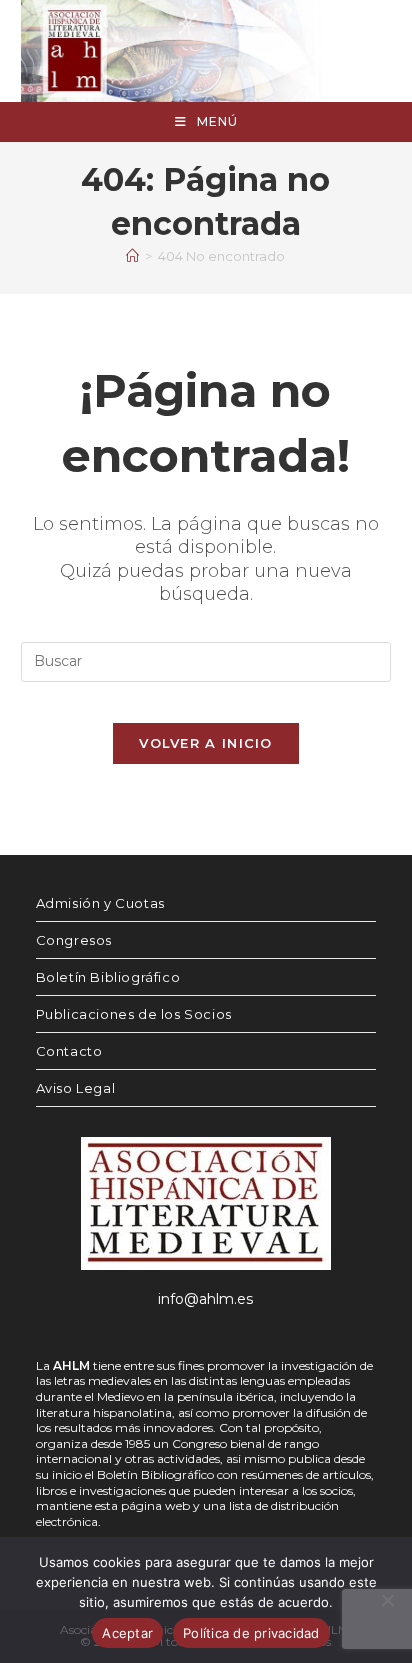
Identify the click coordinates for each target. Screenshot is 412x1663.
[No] (387, 1600)
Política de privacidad (251, 1633)
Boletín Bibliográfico (108, 977)
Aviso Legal (76, 1088)
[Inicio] (132, 256)
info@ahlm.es (205, 1299)
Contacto (69, 1051)
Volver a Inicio (206, 743)
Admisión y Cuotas (100, 903)
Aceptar (127, 1633)
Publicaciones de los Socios (134, 1014)
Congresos (74, 940)
